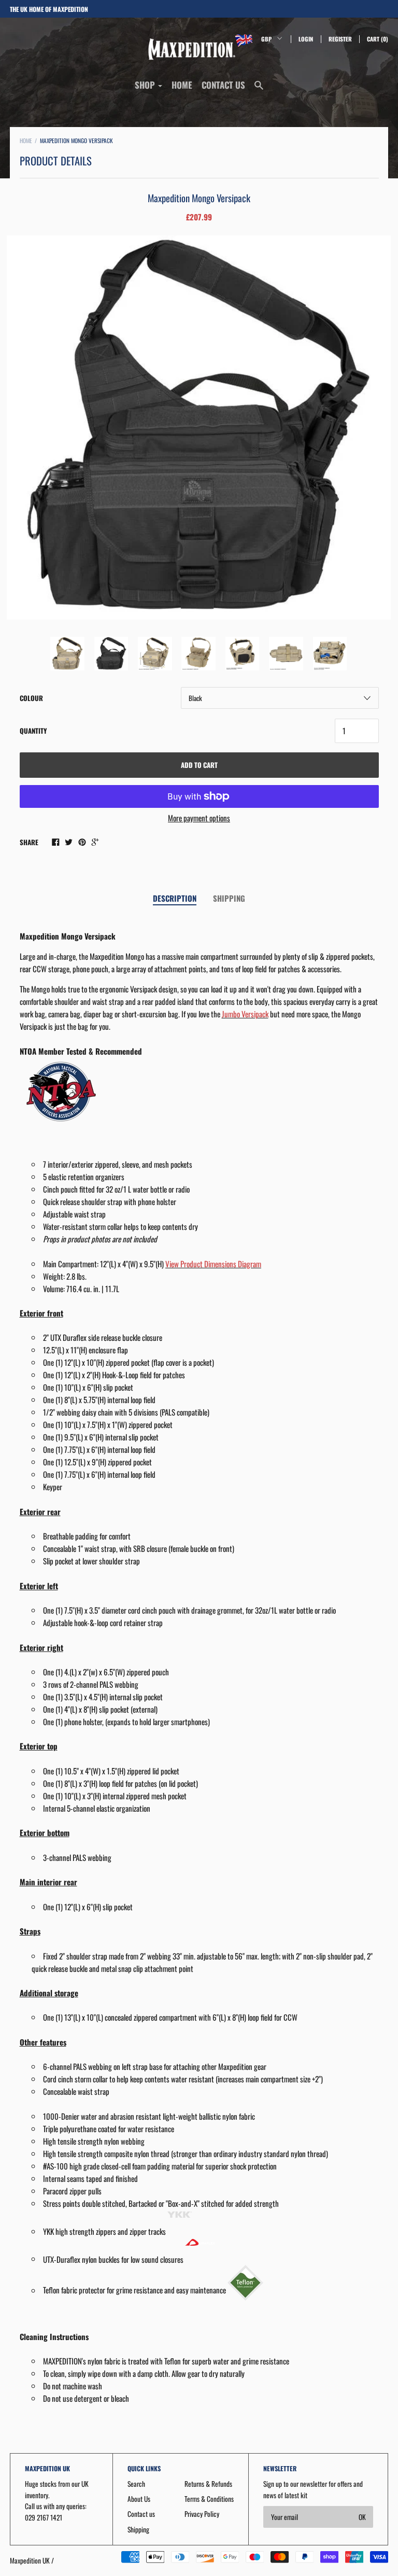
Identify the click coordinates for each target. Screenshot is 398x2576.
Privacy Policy (202, 2514)
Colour (31, 698)
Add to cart (199, 765)
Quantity (33, 731)
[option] (199, 428)
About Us (139, 2499)
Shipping (229, 898)
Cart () (378, 39)
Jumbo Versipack (245, 1014)
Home (182, 85)
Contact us (223, 85)
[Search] (259, 89)
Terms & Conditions (209, 2499)
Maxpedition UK (30, 2560)
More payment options (199, 818)
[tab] (175, 899)
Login (306, 39)
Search (136, 2484)
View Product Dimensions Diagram (213, 1264)
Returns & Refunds (208, 2484)
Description (175, 898)
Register (340, 39)
